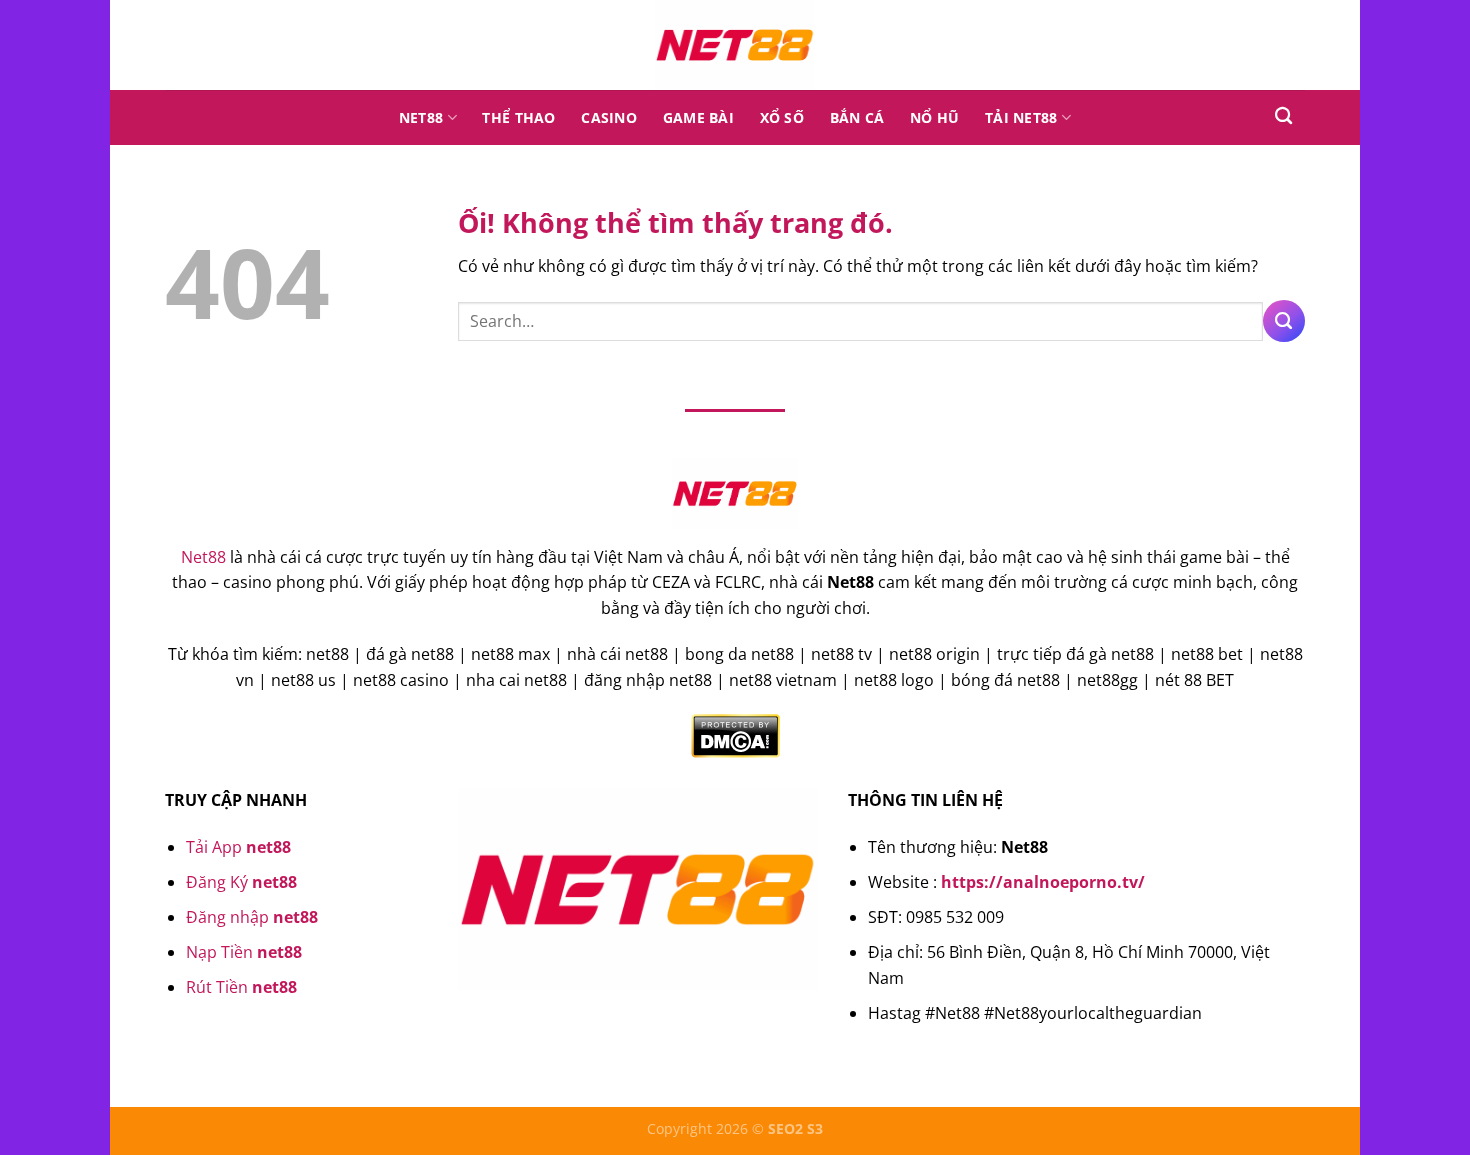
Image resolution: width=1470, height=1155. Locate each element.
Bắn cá (857, 117)
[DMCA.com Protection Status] (735, 735)
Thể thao (518, 117)
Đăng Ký (241, 882)
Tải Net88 (1021, 117)
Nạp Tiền (244, 952)
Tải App (238, 847)
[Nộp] (1284, 321)
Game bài (698, 117)
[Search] (1283, 116)
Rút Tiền (241, 987)
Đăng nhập (252, 917)
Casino (609, 117)
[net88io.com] (735, 45)
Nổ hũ (934, 117)
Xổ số (782, 117)
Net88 (421, 117)
